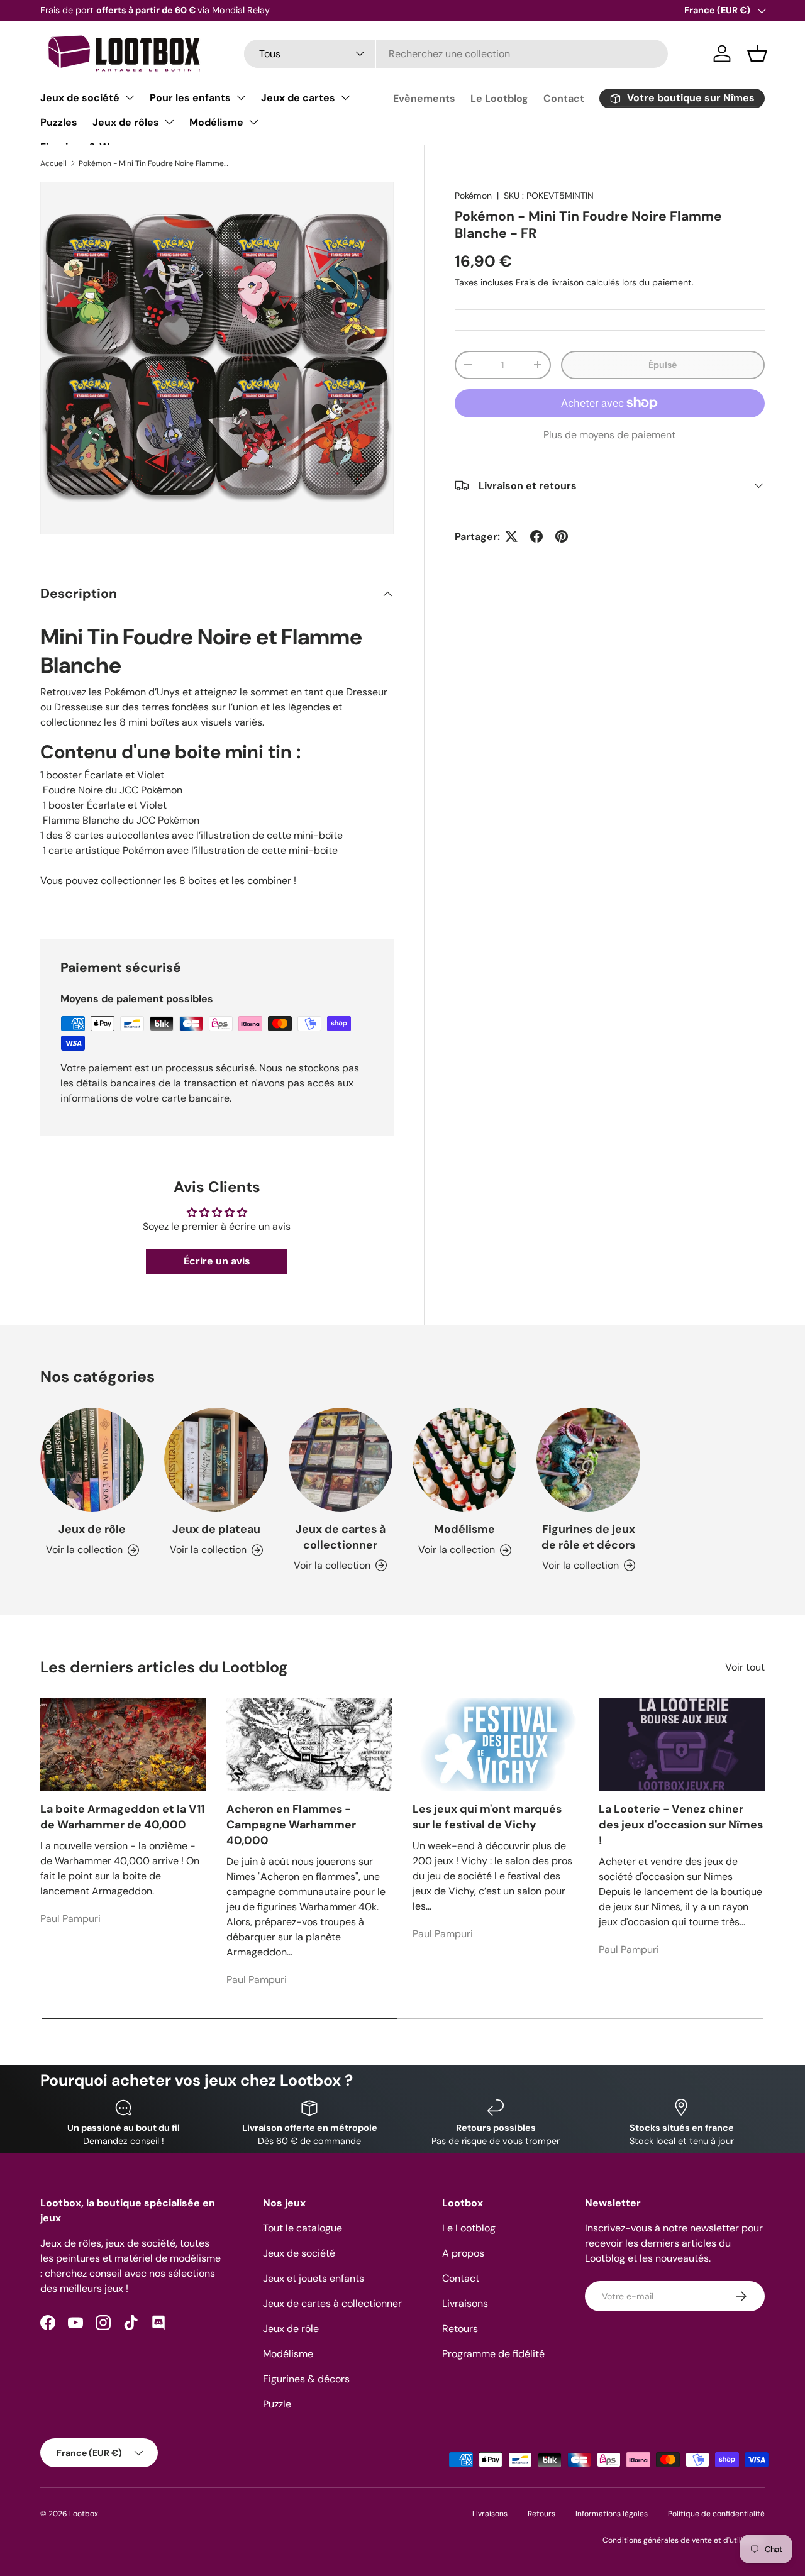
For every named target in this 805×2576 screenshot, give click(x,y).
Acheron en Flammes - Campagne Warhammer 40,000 (291, 1825)
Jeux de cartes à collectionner (341, 1537)
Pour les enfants (190, 98)
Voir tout (745, 1667)
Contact (564, 98)
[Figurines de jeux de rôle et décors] (588, 1460)
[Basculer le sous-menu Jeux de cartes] (345, 97)
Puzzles (59, 122)
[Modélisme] (464, 1460)
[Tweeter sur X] (511, 536)
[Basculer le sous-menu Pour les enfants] (241, 97)
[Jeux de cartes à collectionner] (341, 1460)
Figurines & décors (306, 2379)
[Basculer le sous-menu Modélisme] (253, 122)
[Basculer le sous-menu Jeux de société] (130, 97)
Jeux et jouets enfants (314, 2278)
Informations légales (612, 2514)
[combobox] (456, 54)
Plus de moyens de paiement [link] (609, 434)
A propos (463, 2253)
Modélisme (216, 122)
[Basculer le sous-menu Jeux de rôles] (169, 122)
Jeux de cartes (298, 98)
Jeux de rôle (92, 1529)
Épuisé (663, 364)
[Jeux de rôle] (92, 1460)
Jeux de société (80, 98)
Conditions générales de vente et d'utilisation (684, 2540)
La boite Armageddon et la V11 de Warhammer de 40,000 (122, 1817)
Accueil (53, 163)
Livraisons (465, 2303)
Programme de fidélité (493, 2354)
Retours (460, 2329)
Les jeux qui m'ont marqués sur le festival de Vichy (487, 1817)
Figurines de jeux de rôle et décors (588, 1537)
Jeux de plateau (216, 1529)
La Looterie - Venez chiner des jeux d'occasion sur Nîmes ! (681, 1825)
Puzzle (277, 2404)
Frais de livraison (550, 282)
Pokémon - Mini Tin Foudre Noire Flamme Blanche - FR (154, 163)
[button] (757, 53)
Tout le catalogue (303, 2228)
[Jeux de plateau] (216, 1460)
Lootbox (84, 2514)
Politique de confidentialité (716, 2514)
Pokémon (473, 196)
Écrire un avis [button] (217, 1261)
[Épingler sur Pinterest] (562, 536)
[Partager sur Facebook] (536, 536)
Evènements (424, 98)
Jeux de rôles (126, 122)
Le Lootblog (499, 98)
